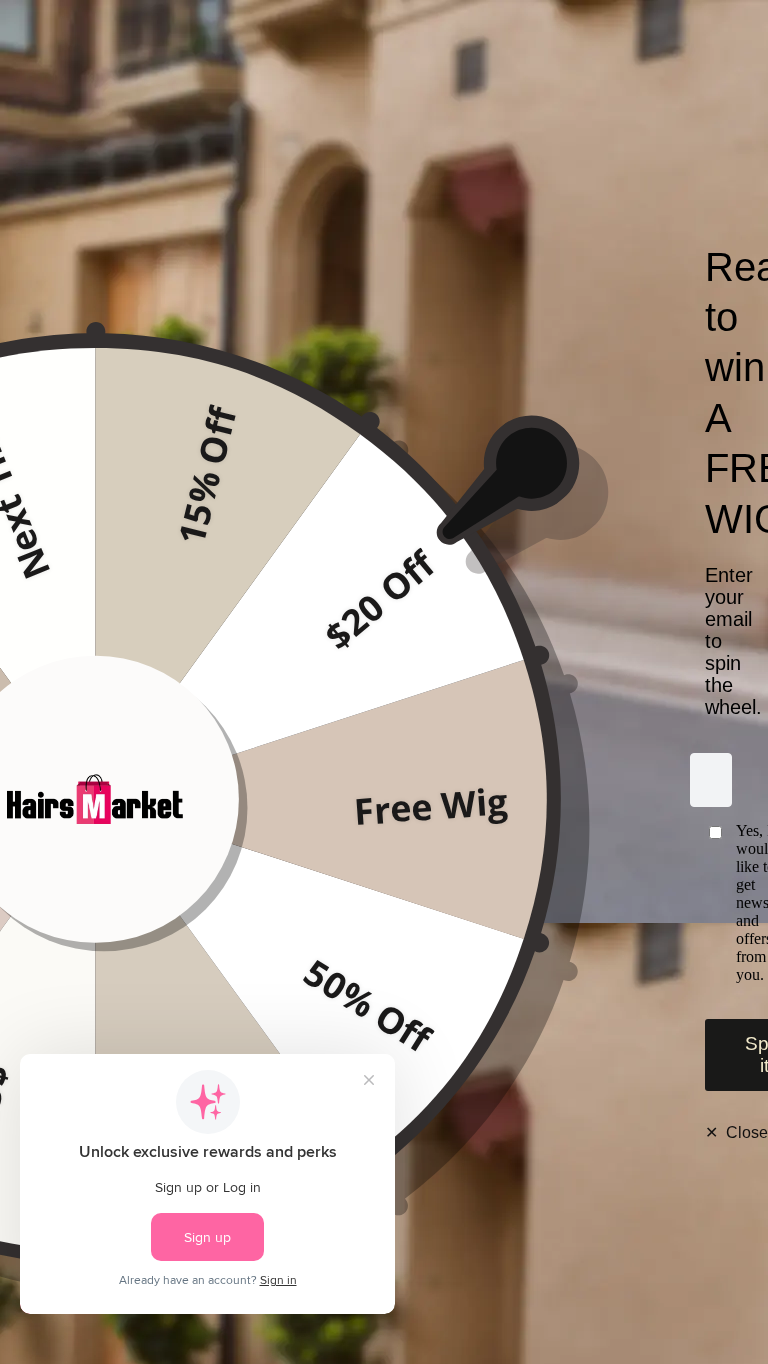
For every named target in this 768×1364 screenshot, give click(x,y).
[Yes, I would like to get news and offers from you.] (711, 903)
